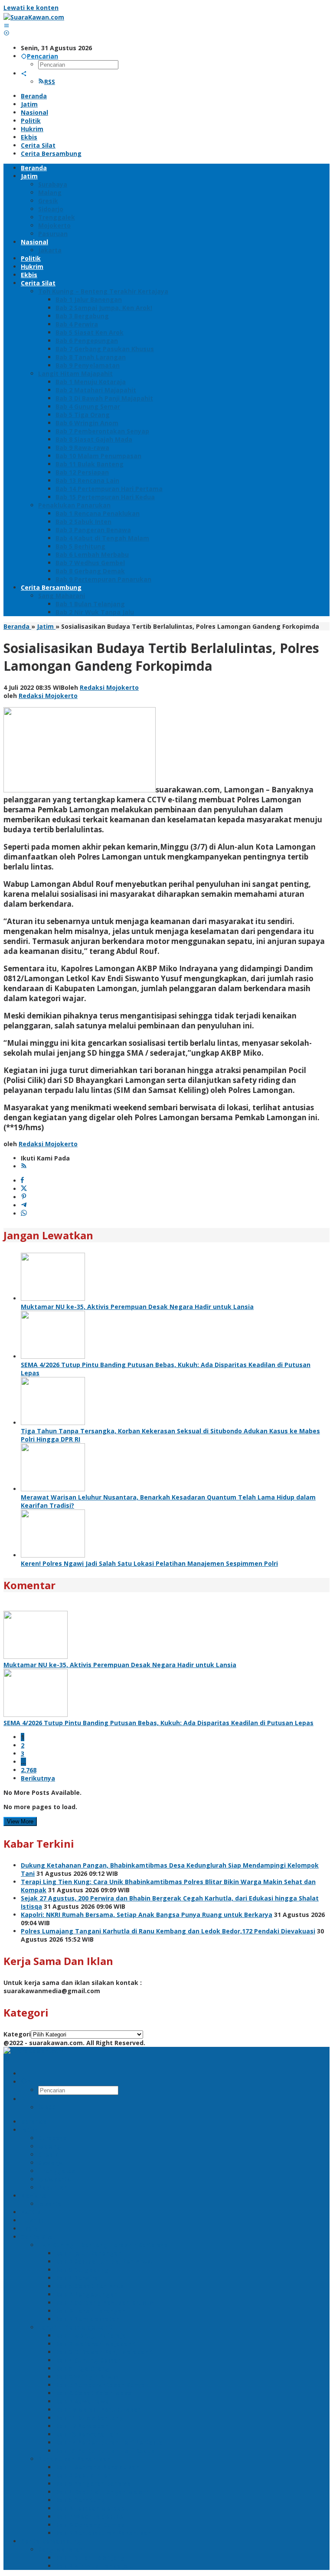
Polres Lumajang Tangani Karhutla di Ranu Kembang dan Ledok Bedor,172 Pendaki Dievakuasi (168, 1931)
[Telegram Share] (24, 1205)
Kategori (17, 2034)
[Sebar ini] (22, 1181)
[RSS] (24, 1166)
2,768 (29, 1770)
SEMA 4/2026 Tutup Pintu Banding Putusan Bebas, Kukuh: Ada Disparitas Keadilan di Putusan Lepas (158, 1723)
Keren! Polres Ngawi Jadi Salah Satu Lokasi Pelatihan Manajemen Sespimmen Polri (149, 1563)
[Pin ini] (24, 1197)
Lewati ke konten (31, 8)
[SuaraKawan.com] (34, 17)
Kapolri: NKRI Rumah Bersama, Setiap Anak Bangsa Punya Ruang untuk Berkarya (147, 1915)
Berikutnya (38, 1778)
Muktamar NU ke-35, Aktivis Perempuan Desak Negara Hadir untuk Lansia (137, 1307)
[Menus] (7, 25)
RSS (50, 82)
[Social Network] (24, 73)
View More (20, 1821)
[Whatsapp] (24, 1214)
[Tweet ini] (24, 1189)
